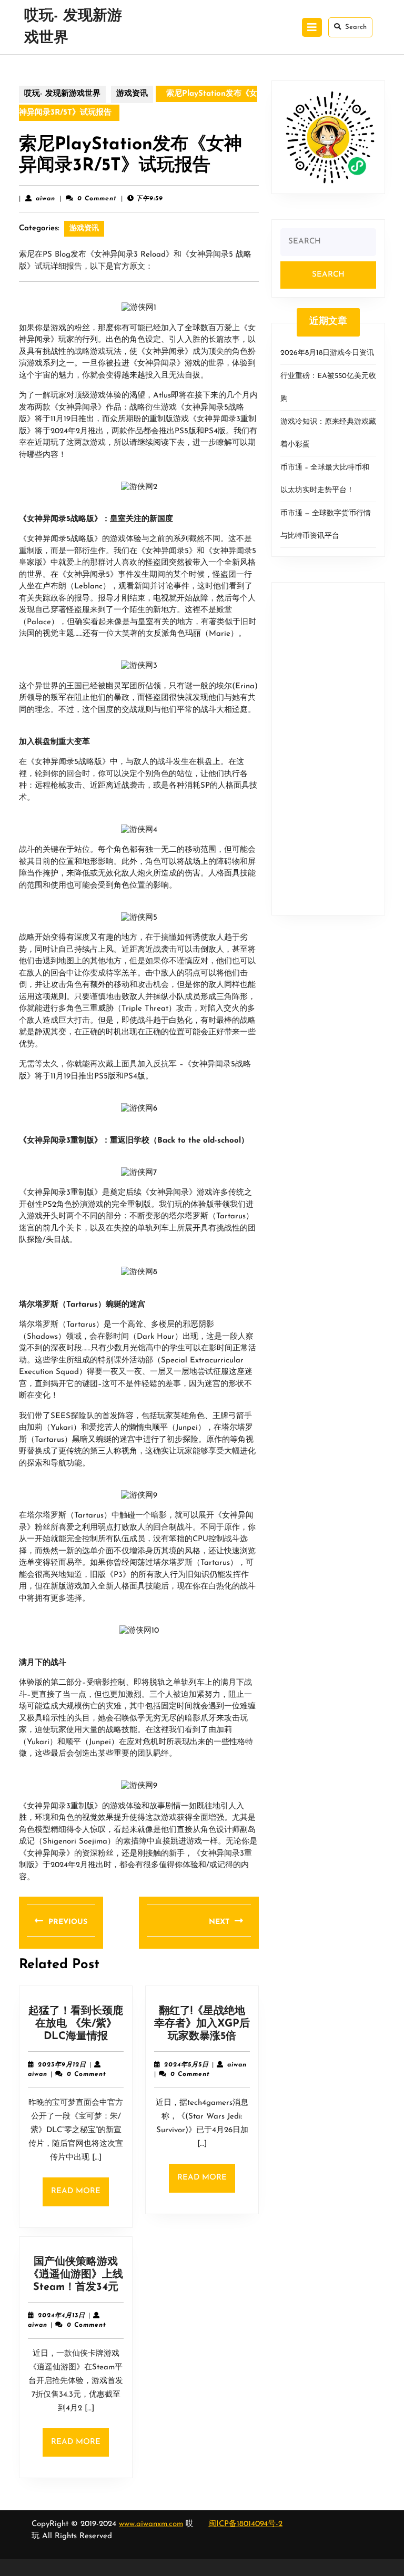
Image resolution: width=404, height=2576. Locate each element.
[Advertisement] (328, 749)
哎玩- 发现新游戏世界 (62, 94)
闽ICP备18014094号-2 (245, 2524)
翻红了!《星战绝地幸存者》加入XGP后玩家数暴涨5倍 (202, 2024)
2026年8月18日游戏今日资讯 (327, 353)
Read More (80, 2197)
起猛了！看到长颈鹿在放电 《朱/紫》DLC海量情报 (76, 2024)
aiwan (46, 199)
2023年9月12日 (62, 2065)
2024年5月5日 (186, 2065)
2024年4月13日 (62, 2316)
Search (356, 27)
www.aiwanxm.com (151, 2524)
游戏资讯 (132, 94)
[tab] (312, 27)
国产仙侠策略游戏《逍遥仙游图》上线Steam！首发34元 (76, 2275)
